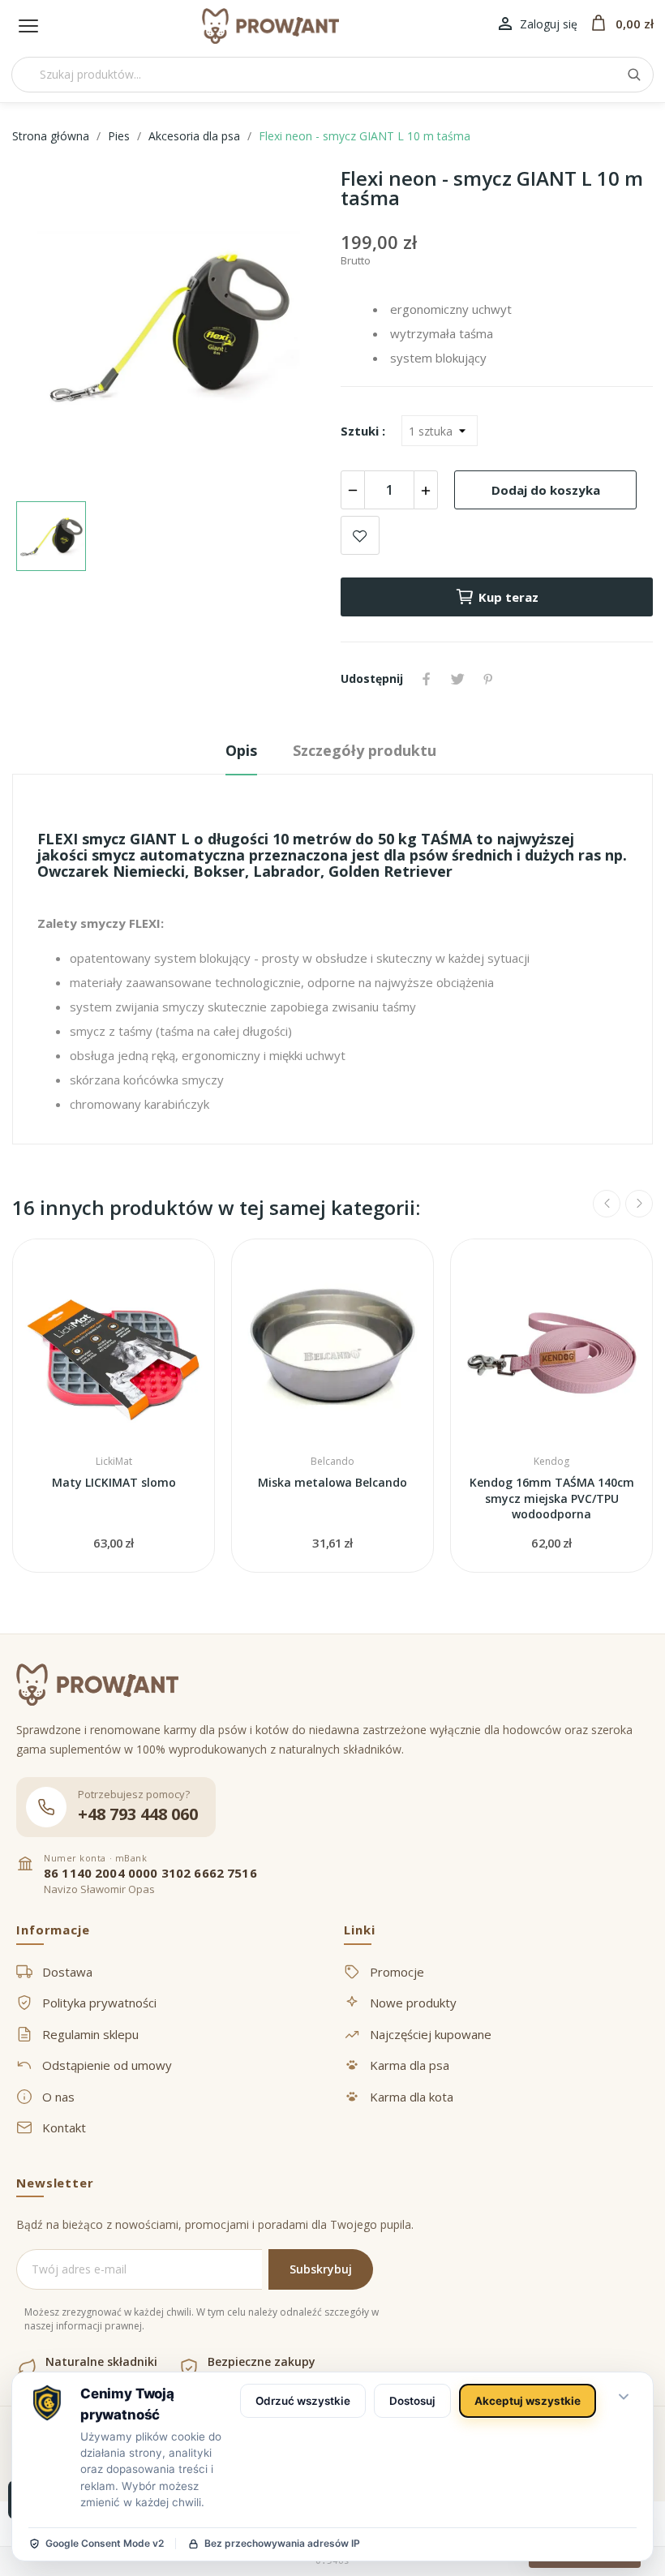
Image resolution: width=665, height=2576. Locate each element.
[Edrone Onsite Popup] (332, 1288)
